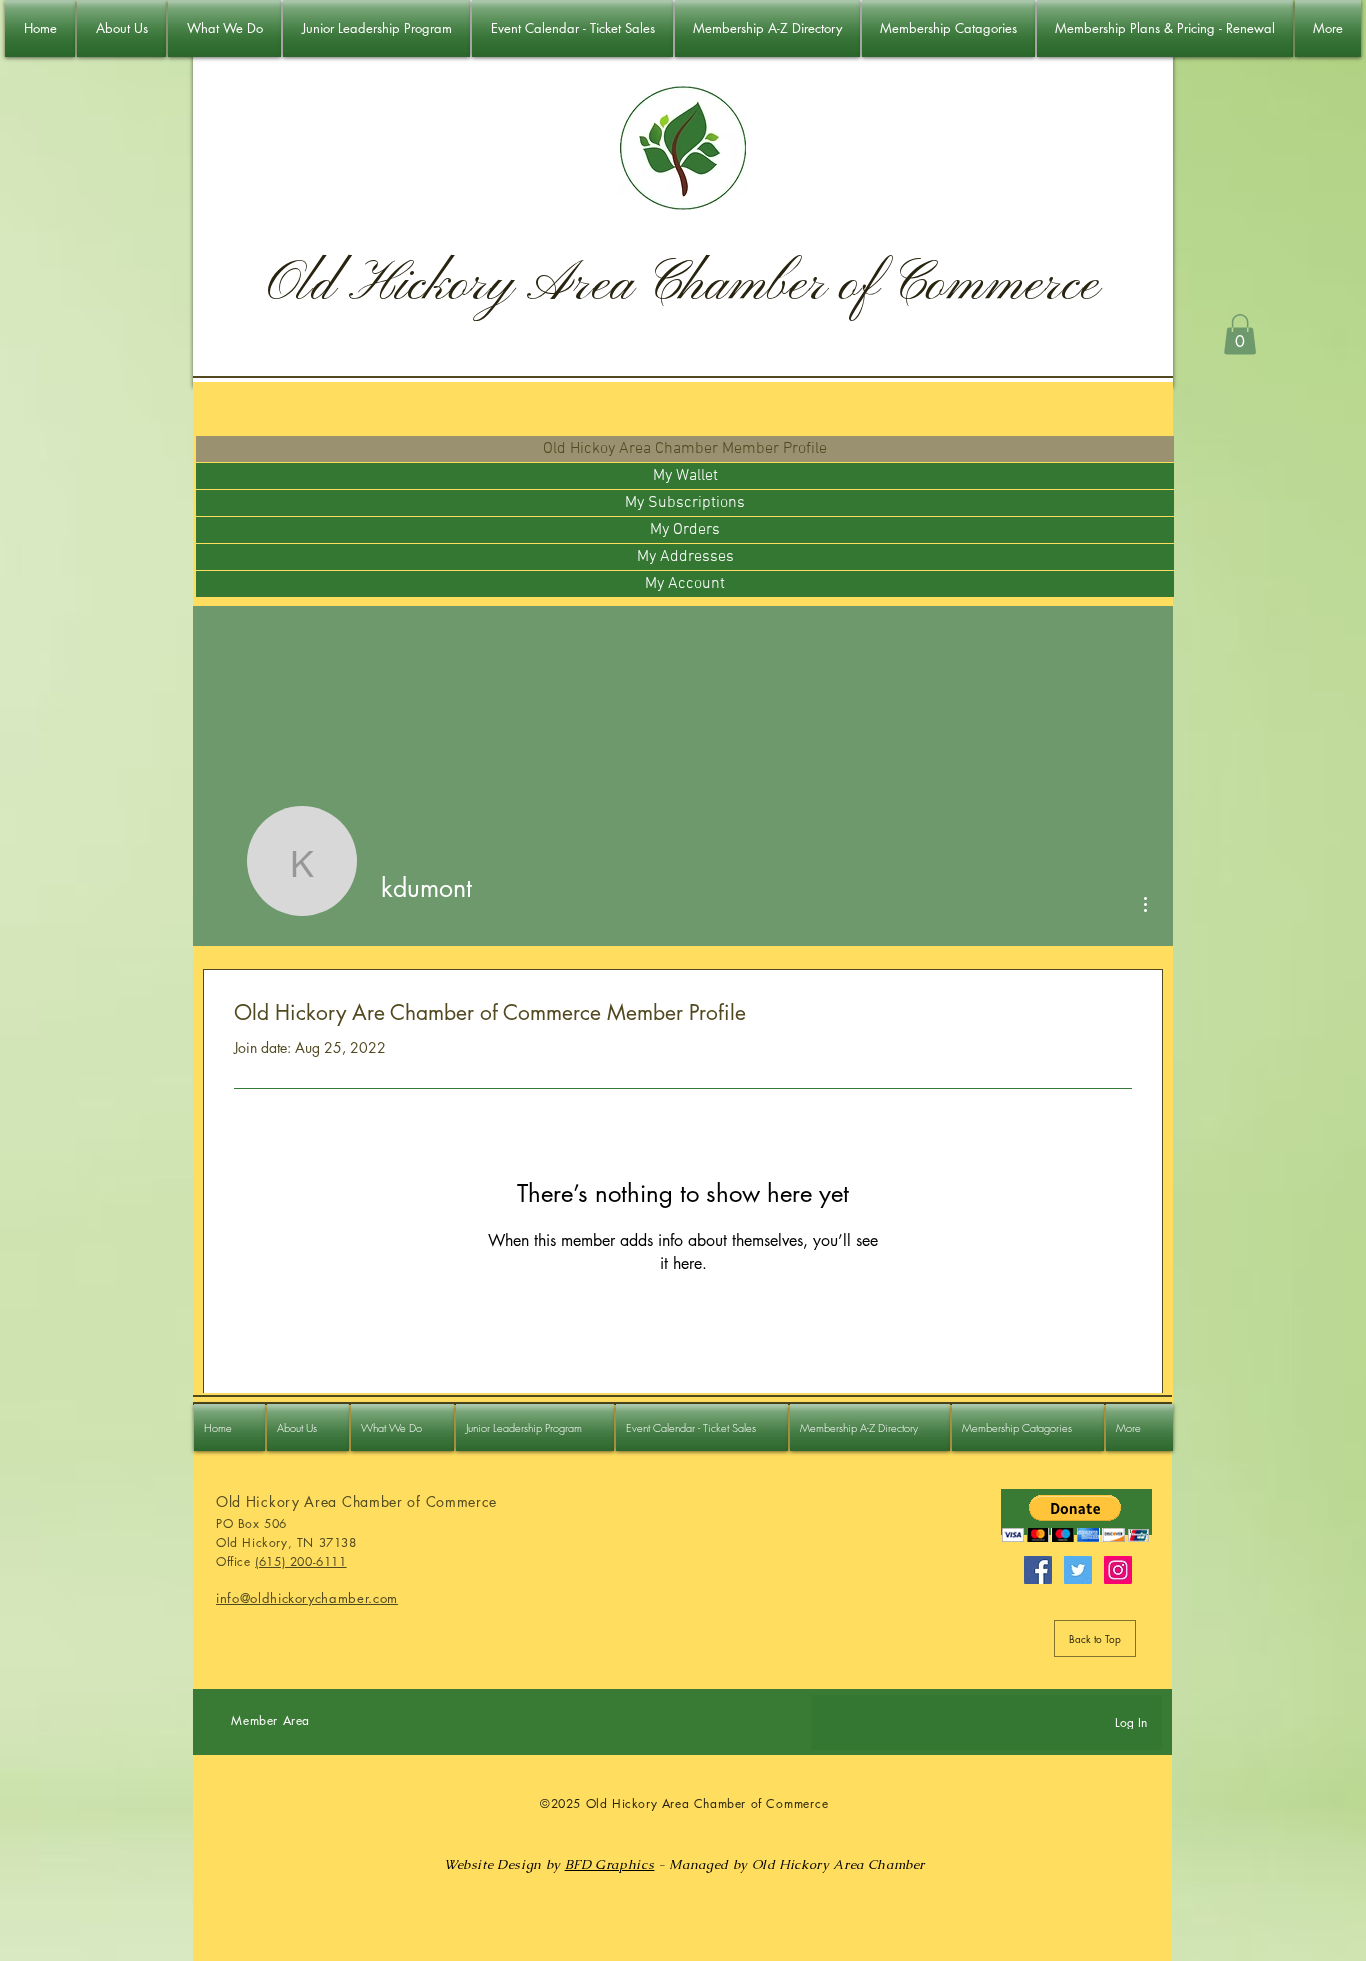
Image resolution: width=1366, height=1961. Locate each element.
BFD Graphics (610, 1864)
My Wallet (685, 476)
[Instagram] (1118, 1570)
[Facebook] (1038, 1570)
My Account (685, 584)
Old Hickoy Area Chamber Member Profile (685, 449)
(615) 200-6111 (300, 1561)
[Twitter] (1078, 1570)
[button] (1240, 334)
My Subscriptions (685, 503)
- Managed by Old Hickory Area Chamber (789, 1864)
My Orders (685, 530)
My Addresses (685, 557)
